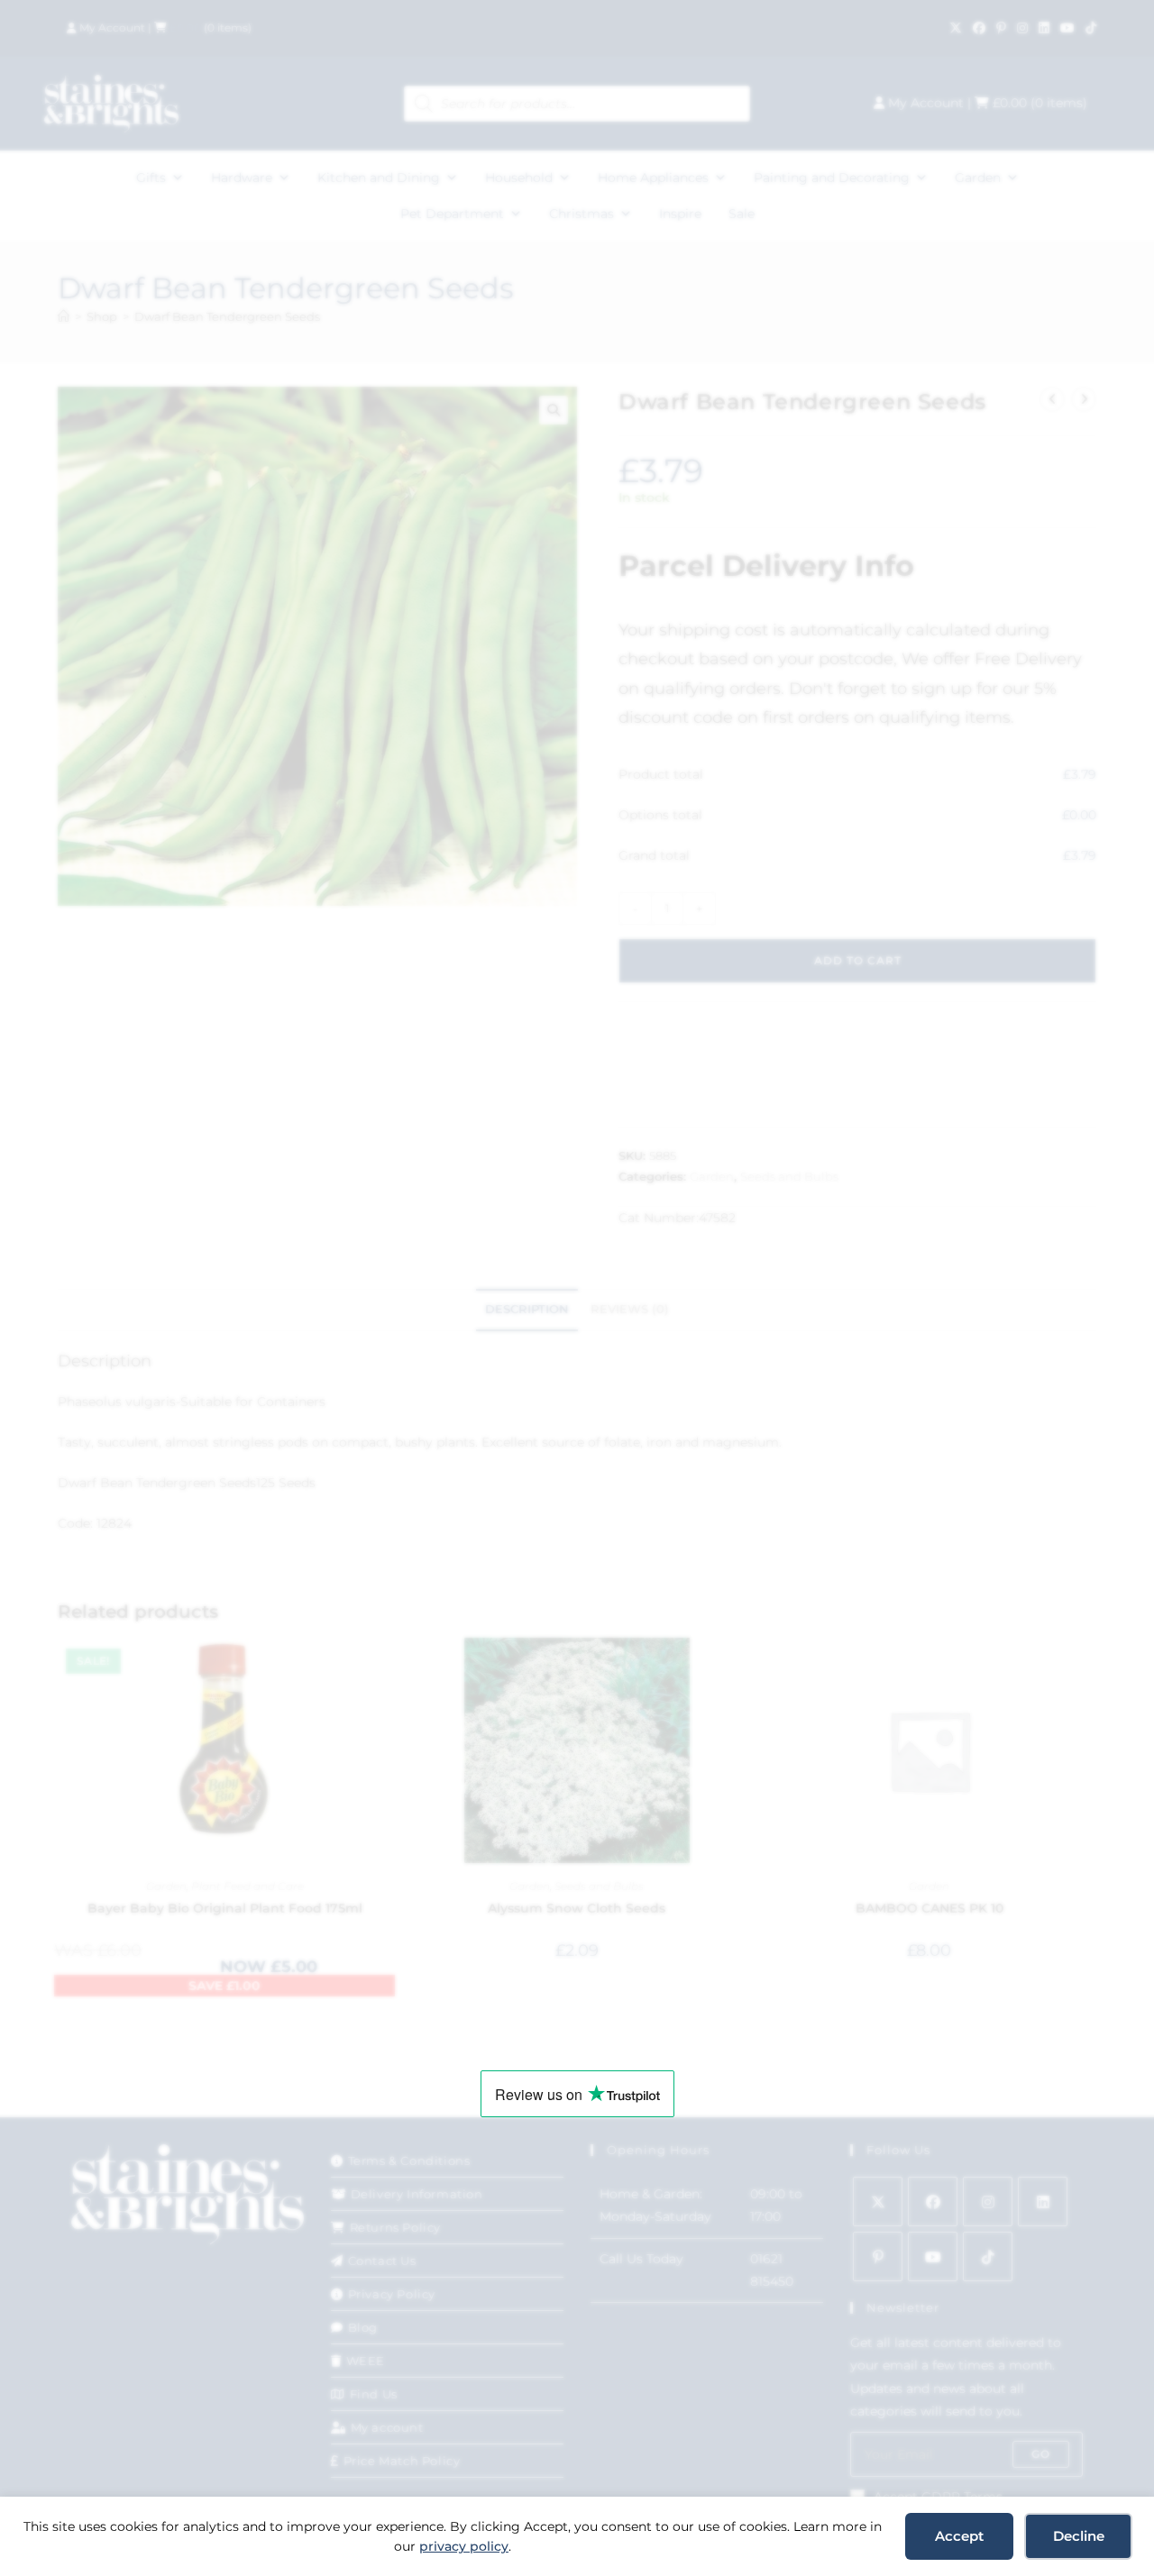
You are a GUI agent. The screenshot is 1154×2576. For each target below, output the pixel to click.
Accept (959, 2536)
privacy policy (464, 2546)
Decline (1079, 2536)
